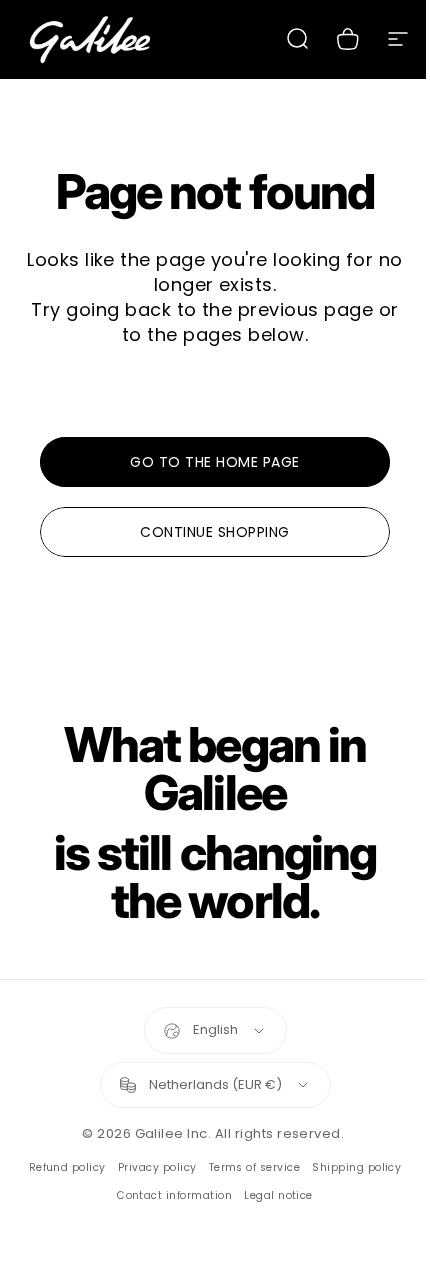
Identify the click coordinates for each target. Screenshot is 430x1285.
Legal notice (278, 1195)
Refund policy (67, 1167)
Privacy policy (157, 1167)
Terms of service (255, 1167)
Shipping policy (356, 1167)
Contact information (174, 1195)
